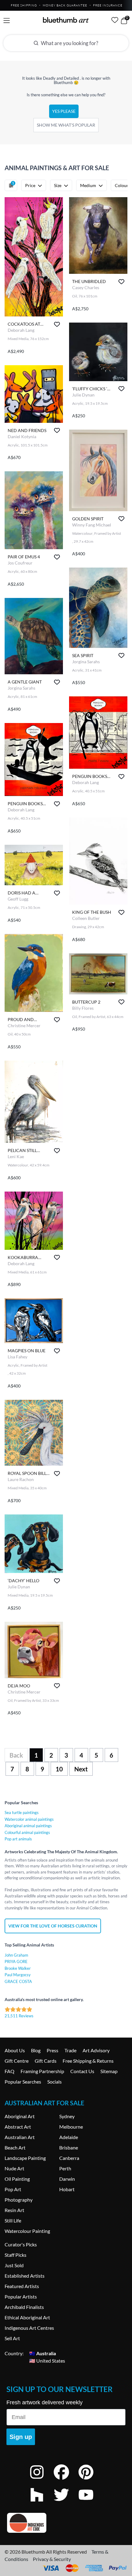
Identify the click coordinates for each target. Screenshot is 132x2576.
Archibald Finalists (24, 2307)
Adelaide (69, 2137)
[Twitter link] (66, 2503)
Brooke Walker (18, 1968)
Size (58, 185)
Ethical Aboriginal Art (27, 2317)
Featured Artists (22, 2286)
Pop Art (13, 2189)
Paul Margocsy (18, 1975)
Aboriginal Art (20, 2116)
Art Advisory (96, 2050)
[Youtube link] (91, 2503)
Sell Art (12, 2338)
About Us (15, 2050)
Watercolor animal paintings (29, 1819)
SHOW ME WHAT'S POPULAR (66, 125)
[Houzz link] (41, 2503)
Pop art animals (18, 1839)
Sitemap (109, 2071)
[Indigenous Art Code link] (66, 2523)
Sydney (67, 2116)
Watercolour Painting (27, 2231)
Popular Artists (21, 2297)
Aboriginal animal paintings (28, 1826)
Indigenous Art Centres (29, 2328)
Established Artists (25, 2276)
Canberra (69, 2158)
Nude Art (14, 2168)
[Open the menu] (7, 21)
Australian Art (20, 2137)
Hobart (67, 2189)
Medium (88, 185)
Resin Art (14, 2210)
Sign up (21, 2437)
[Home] (66, 20)
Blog (36, 2050)
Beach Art (15, 2147)
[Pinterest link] (91, 2480)
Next (81, 1769)
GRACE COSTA (18, 1981)
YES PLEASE (64, 111)
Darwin (67, 2179)
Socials (54, 2082)
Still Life (13, 2220)
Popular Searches (23, 2082)
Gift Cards (46, 2061)
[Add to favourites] (57, 324)
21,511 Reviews (19, 2016)
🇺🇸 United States (47, 2361)
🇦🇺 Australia (43, 2353)
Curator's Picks (21, 2244)
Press (52, 2050)
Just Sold (14, 2265)
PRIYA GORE (16, 1962)
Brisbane (69, 2147)
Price (30, 185)
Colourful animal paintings (27, 1832)
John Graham (16, 1955)
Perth (65, 2168)
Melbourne (71, 2127)
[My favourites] (115, 20)
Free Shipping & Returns (88, 2061)
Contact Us (82, 2071)
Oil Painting (17, 2179)
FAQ (10, 2071)
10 (59, 1769)
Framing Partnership (42, 2071)
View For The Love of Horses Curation (53, 1926)
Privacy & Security (52, 2559)
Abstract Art (18, 2127)
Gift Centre (17, 2061)
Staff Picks (16, 2255)
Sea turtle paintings (22, 1812)
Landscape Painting (25, 2158)
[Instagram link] (41, 2480)
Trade (70, 2050)
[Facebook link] (66, 2480)
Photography (19, 2200)
